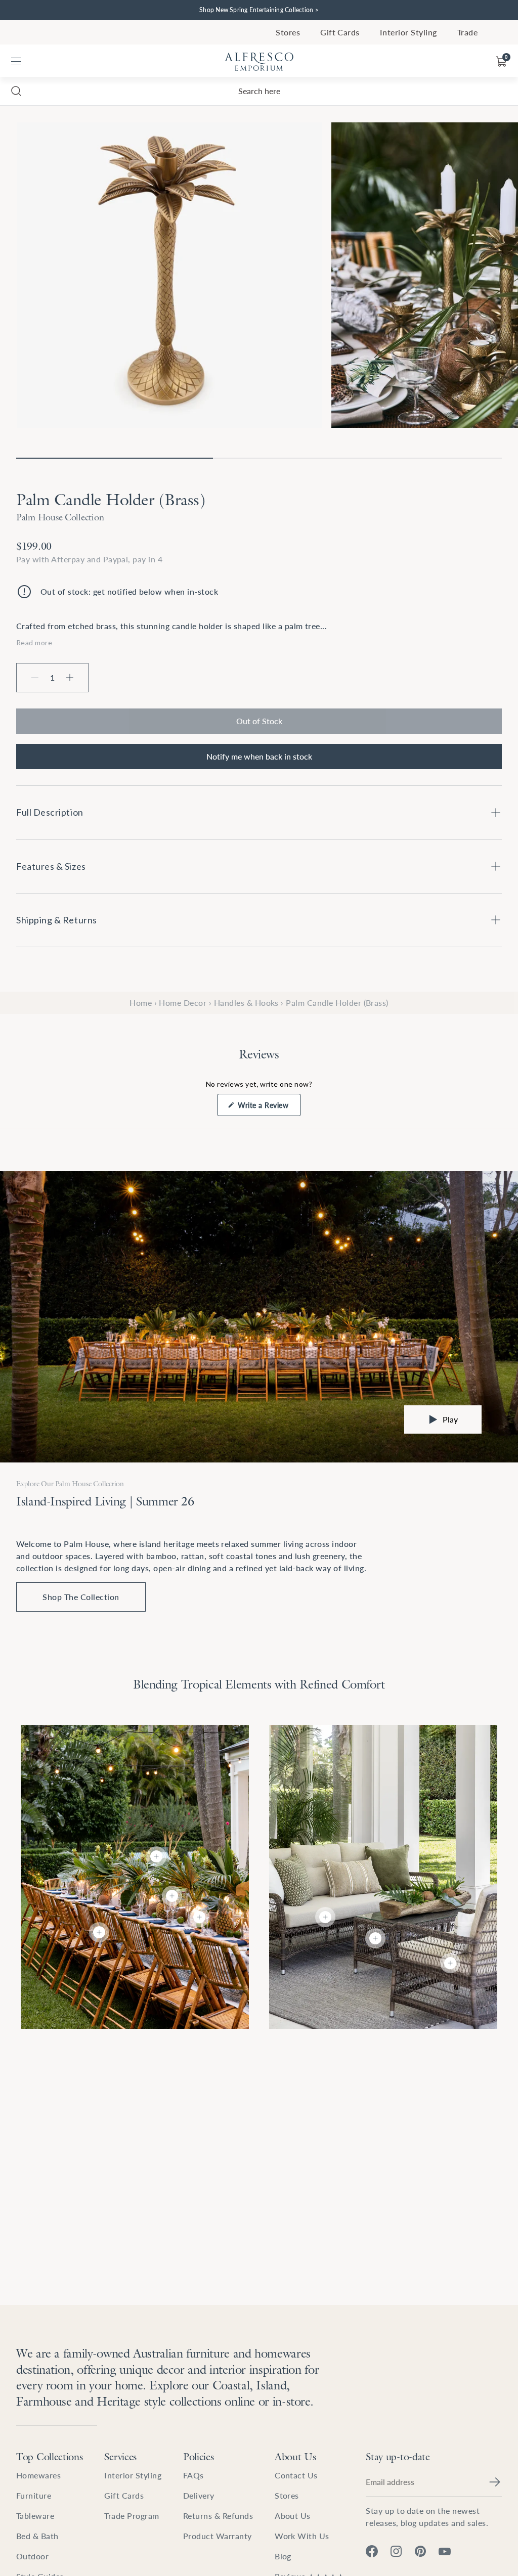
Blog (283, 2556)
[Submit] (495, 2482)
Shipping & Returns (57, 920)
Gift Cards (340, 32)
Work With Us (302, 2536)
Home (141, 1003)
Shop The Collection (81, 1597)
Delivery (199, 2495)
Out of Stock (259, 721)
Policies (199, 2457)
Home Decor (183, 1003)
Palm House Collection (60, 517)
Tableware (35, 2516)
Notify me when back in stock (259, 756)
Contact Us (296, 2475)
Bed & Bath (37, 2536)
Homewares (38, 2475)
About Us (295, 2457)
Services (120, 2457)
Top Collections (50, 2457)
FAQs (193, 2475)
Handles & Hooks (246, 1003)
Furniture (34, 2495)
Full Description (50, 812)
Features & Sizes (51, 866)
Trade (467, 32)
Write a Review (268, 1108)
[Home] (259, 62)
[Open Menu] (16, 62)
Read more (34, 642)
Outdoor (32, 2556)
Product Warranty (218, 2536)
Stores (288, 32)
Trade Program (132, 2516)
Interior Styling (408, 32)
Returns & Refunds (218, 2516)
